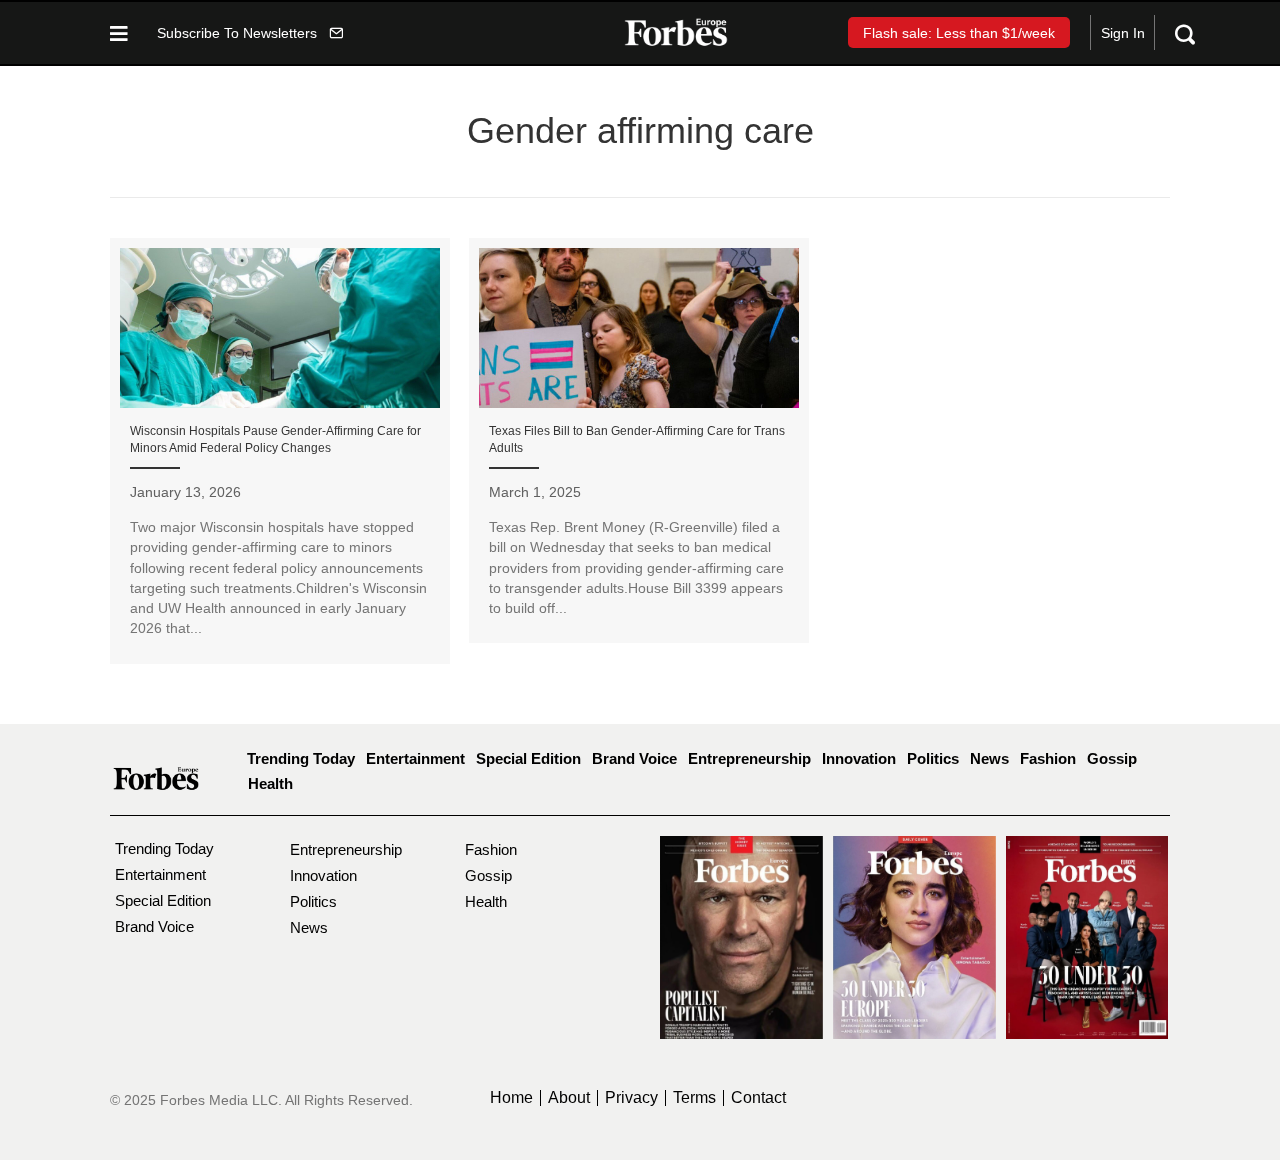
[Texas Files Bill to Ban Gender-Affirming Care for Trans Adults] (639, 441)
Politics (933, 758)
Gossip (1112, 758)
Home (511, 1098)
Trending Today (301, 758)
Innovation (859, 758)
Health (270, 783)
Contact (758, 1098)
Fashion (1048, 758)
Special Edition (528, 758)
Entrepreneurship (749, 758)
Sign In (1123, 33)
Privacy (631, 1098)
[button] (250, 32)
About (569, 1098)
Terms (694, 1098)
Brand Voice (634, 758)
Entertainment (415, 758)
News (989, 758)
